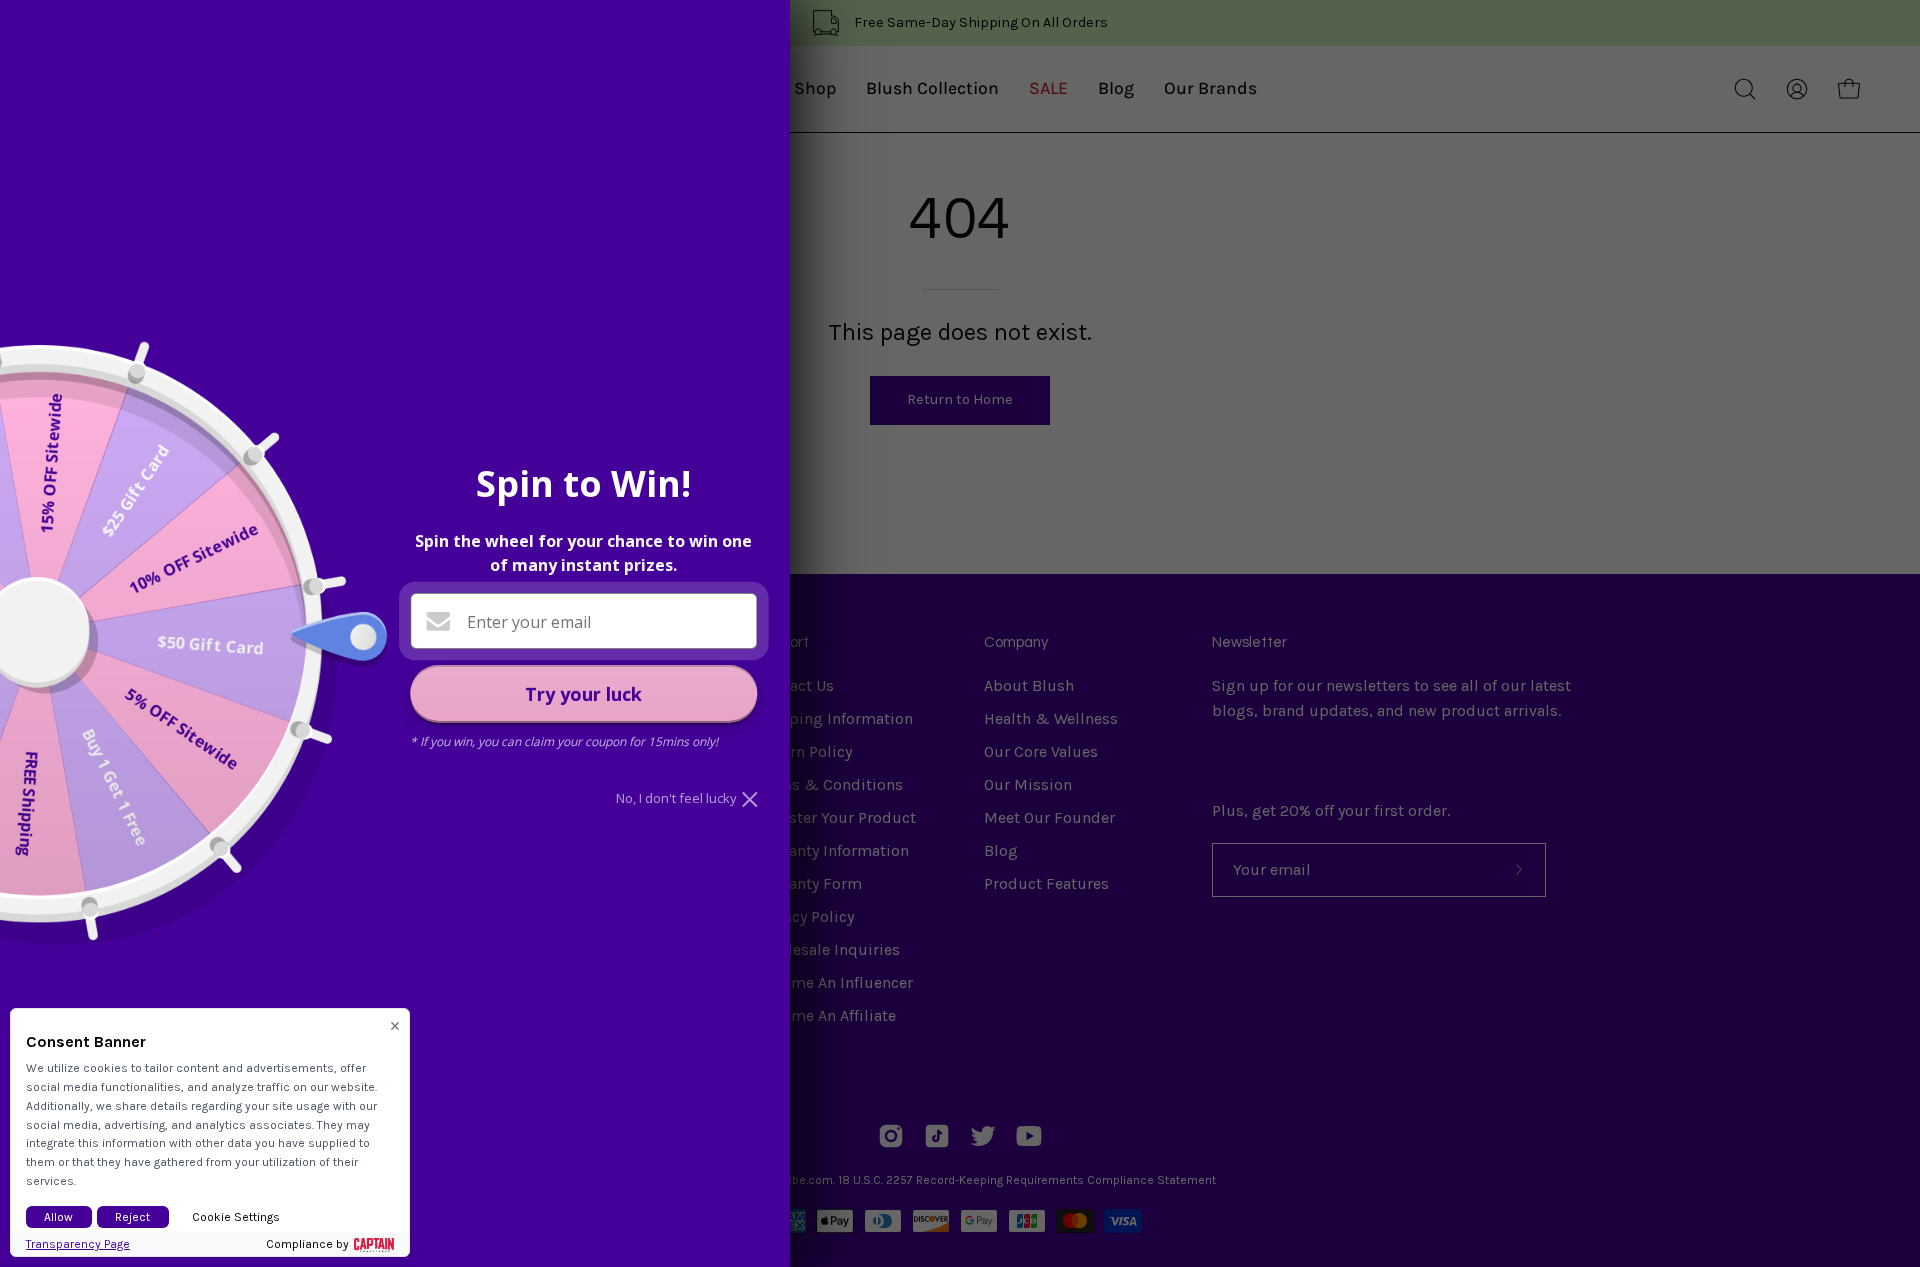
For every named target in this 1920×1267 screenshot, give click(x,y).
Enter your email (529, 622)
